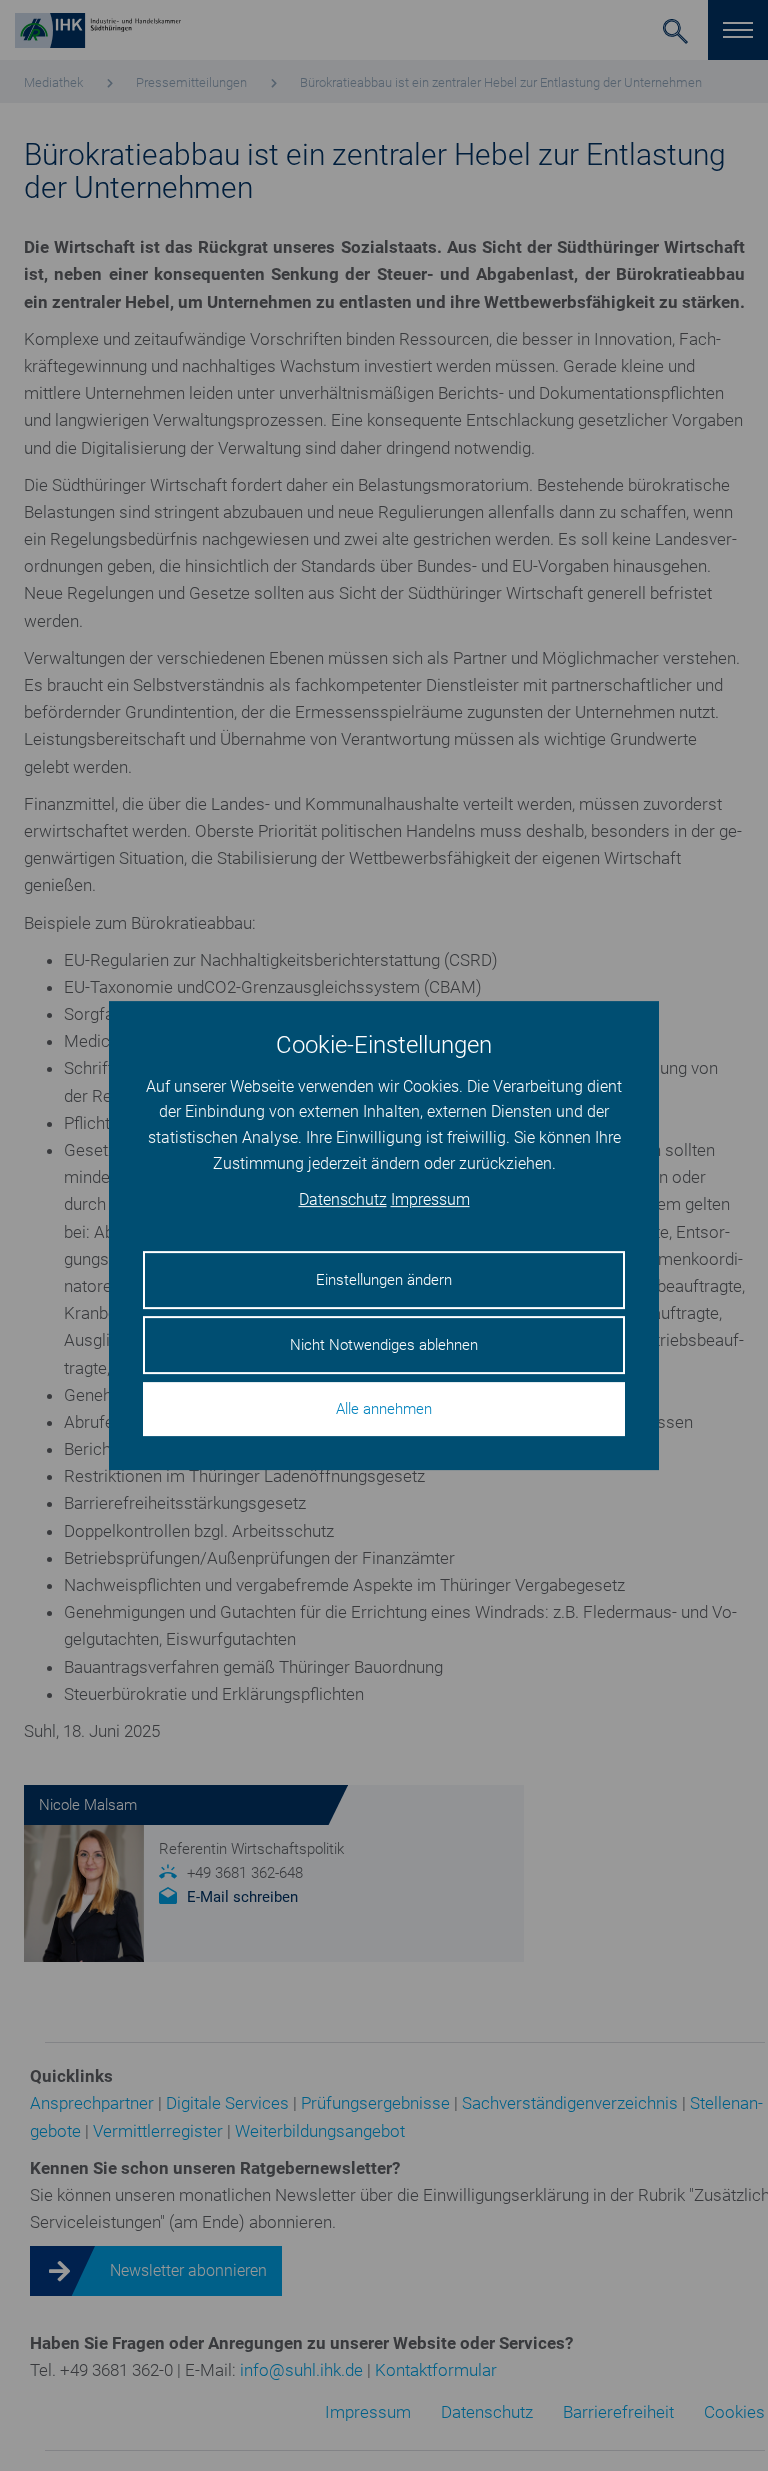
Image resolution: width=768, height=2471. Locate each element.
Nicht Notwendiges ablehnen (384, 1345)
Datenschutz (343, 1200)
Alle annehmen (384, 1409)
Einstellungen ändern (384, 1280)
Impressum (430, 1200)
